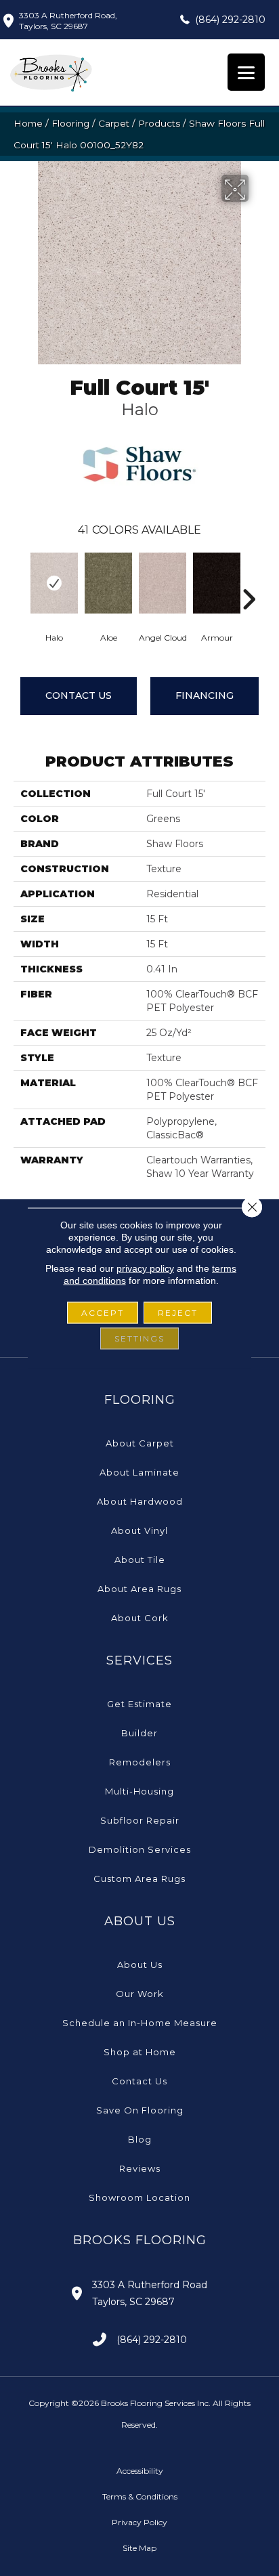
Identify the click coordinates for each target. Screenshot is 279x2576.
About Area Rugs (139, 1589)
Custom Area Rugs (139, 1879)
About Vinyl (139, 1530)
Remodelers (140, 1762)
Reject (178, 1313)
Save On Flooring (140, 2110)
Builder (139, 1733)
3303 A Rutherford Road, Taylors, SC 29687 (68, 21)
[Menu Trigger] (246, 72)
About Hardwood (140, 1501)
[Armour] (217, 583)
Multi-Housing (139, 1791)
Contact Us (79, 695)
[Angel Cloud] (163, 583)
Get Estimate (139, 1704)
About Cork (140, 1618)
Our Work (140, 1994)
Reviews (140, 2168)
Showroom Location (139, 2197)
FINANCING (205, 695)
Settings (139, 1338)
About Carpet (140, 1443)
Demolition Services (140, 1849)
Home (28, 123)
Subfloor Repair (140, 1820)
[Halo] (54, 583)
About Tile (140, 1560)
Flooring (70, 123)
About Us (140, 1965)
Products (159, 123)
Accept (103, 1313)
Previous (20, 579)
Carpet (114, 123)
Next (249, 579)
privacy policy (145, 1268)
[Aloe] (108, 583)
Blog (140, 2139)
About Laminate (139, 1472)
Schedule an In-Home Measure (140, 2023)
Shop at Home (140, 2052)
